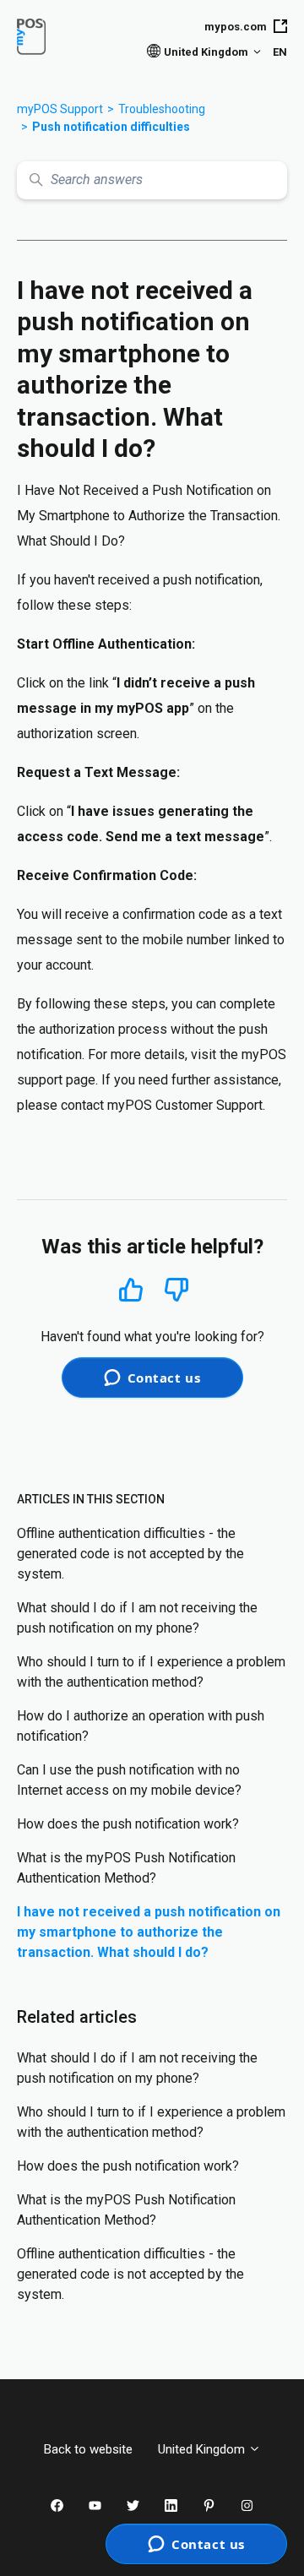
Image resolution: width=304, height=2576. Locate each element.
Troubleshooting (162, 109)
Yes (131, 1289)
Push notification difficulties (111, 127)
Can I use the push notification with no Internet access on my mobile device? (129, 1780)
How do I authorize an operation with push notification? (141, 1726)
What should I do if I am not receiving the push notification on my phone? (137, 1618)
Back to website (88, 2449)
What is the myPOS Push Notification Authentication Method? (126, 1868)
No (176, 1290)
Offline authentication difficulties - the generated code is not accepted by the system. (130, 1554)
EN (280, 52)
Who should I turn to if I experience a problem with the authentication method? (151, 1672)
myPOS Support (60, 109)
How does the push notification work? (128, 1824)
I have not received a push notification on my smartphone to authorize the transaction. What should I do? (149, 1932)
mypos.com (236, 27)
